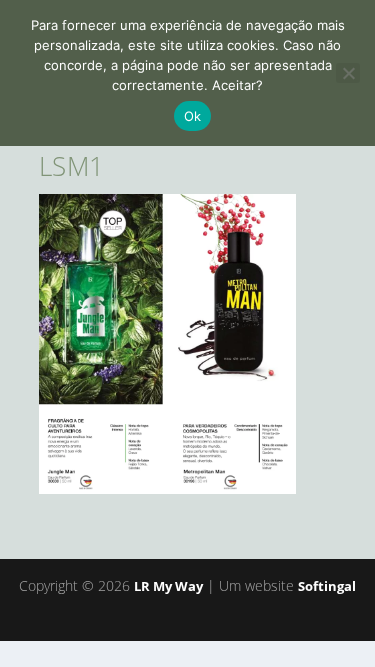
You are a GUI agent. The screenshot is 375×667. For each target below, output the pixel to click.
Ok (193, 116)
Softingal (327, 586)
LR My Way (168, 586)
